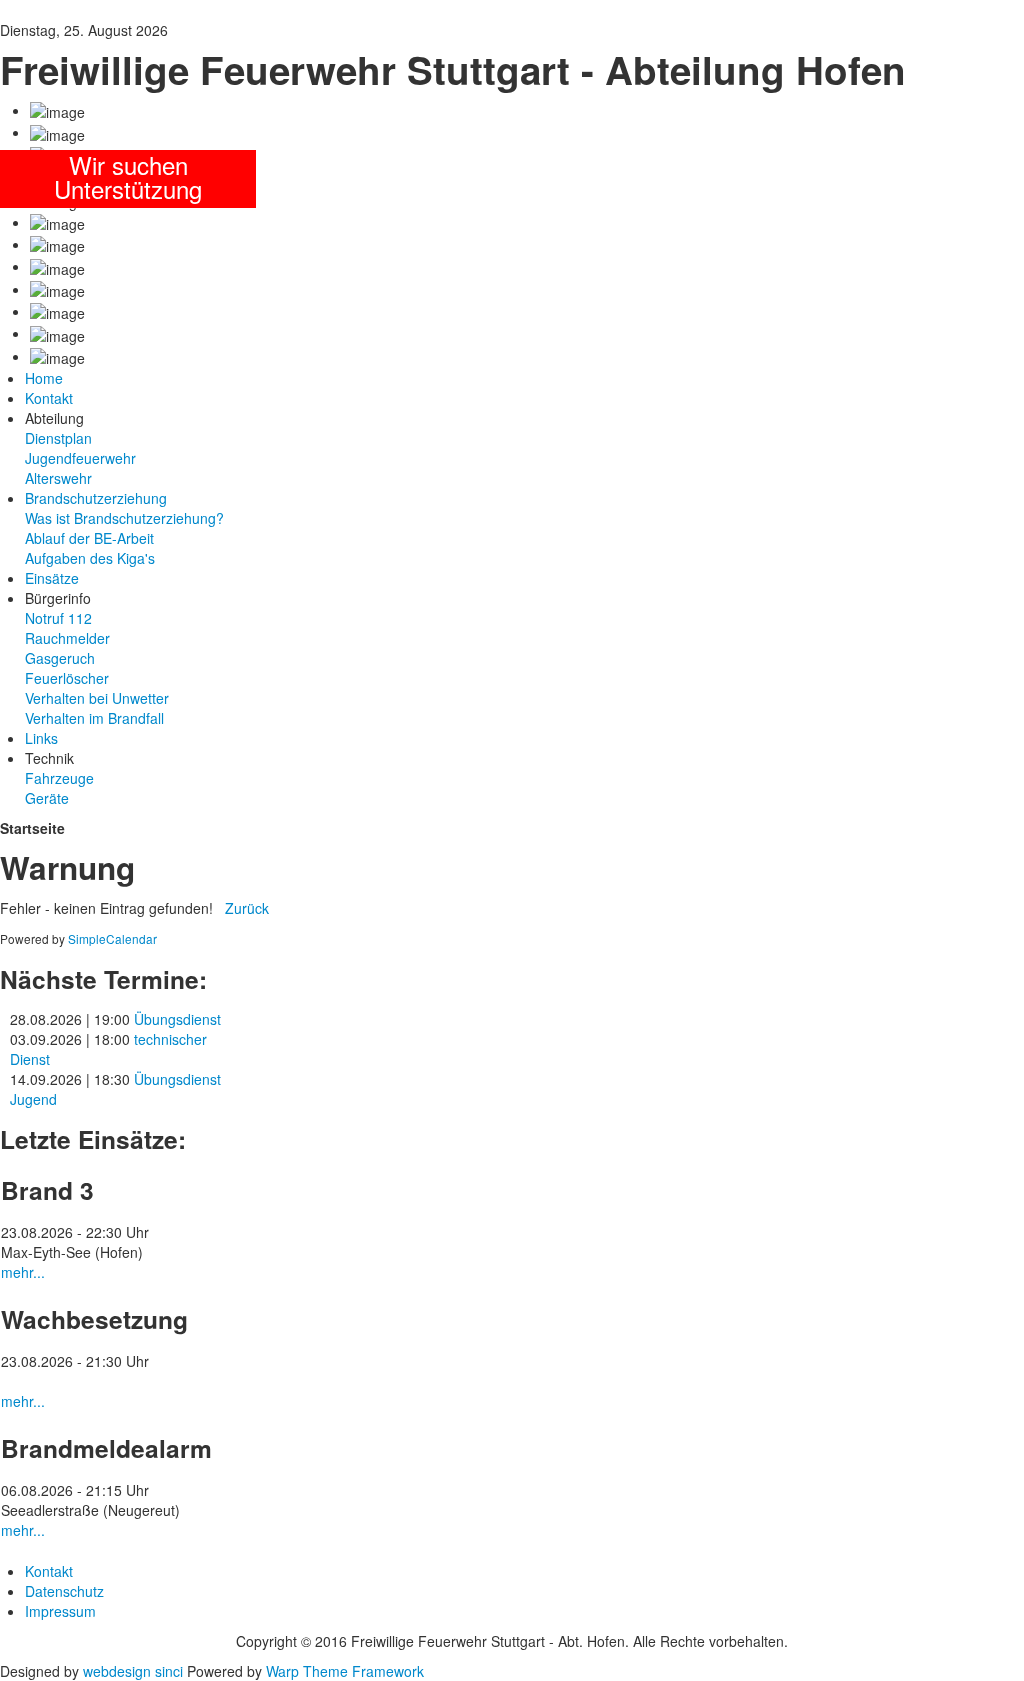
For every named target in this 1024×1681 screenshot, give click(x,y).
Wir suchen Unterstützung (128, 176)
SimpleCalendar (112, 938)
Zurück (247, 908)
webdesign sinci (133, 1671)
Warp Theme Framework (345, 1671)
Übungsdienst (177, 1019)
